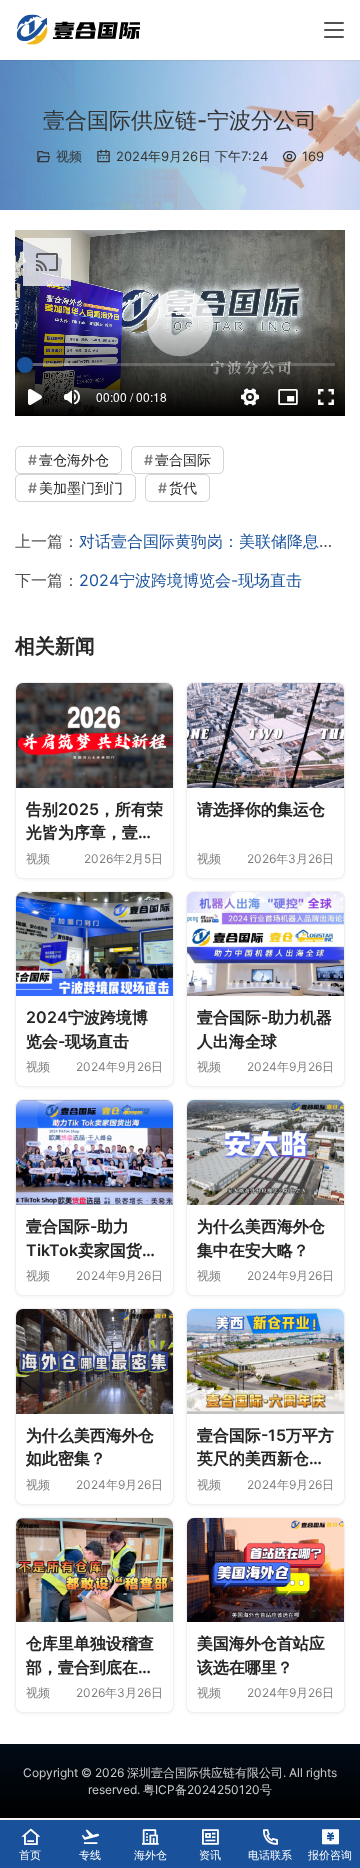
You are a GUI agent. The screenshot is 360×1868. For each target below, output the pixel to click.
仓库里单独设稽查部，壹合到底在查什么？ (90, 1656)
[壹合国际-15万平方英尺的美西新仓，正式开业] (265, 1361)
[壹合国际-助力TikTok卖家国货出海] (94, 1152)
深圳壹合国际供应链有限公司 (205, 1772)
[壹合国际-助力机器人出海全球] (265, 944)
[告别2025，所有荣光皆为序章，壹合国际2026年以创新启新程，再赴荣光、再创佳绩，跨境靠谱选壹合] (94, 735)
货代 (183, 487)
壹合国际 (183, 459)
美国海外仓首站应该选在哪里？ (261, 1655)
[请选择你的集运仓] (265, 735)
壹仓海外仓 (74, 459)
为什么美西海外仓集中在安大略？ (261, 1238)
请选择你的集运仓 (261, 809)
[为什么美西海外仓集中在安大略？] (265, 1152)
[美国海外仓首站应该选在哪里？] (265, 1570)
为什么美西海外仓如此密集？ (90, 1447)
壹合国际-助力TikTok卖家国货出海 (92, 1239)
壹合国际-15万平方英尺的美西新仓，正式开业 (265, 1448)
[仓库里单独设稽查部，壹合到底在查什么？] (94, 1570)
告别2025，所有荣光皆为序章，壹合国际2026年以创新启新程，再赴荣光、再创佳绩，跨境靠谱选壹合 (94, 822)
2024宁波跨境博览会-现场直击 (190, 580)
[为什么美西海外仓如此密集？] (94, 1361)
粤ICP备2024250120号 (207, 1789)
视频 (69, 156)
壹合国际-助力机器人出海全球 (264, 1029)
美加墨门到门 (81, 487)
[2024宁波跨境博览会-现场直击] (94, 944)
